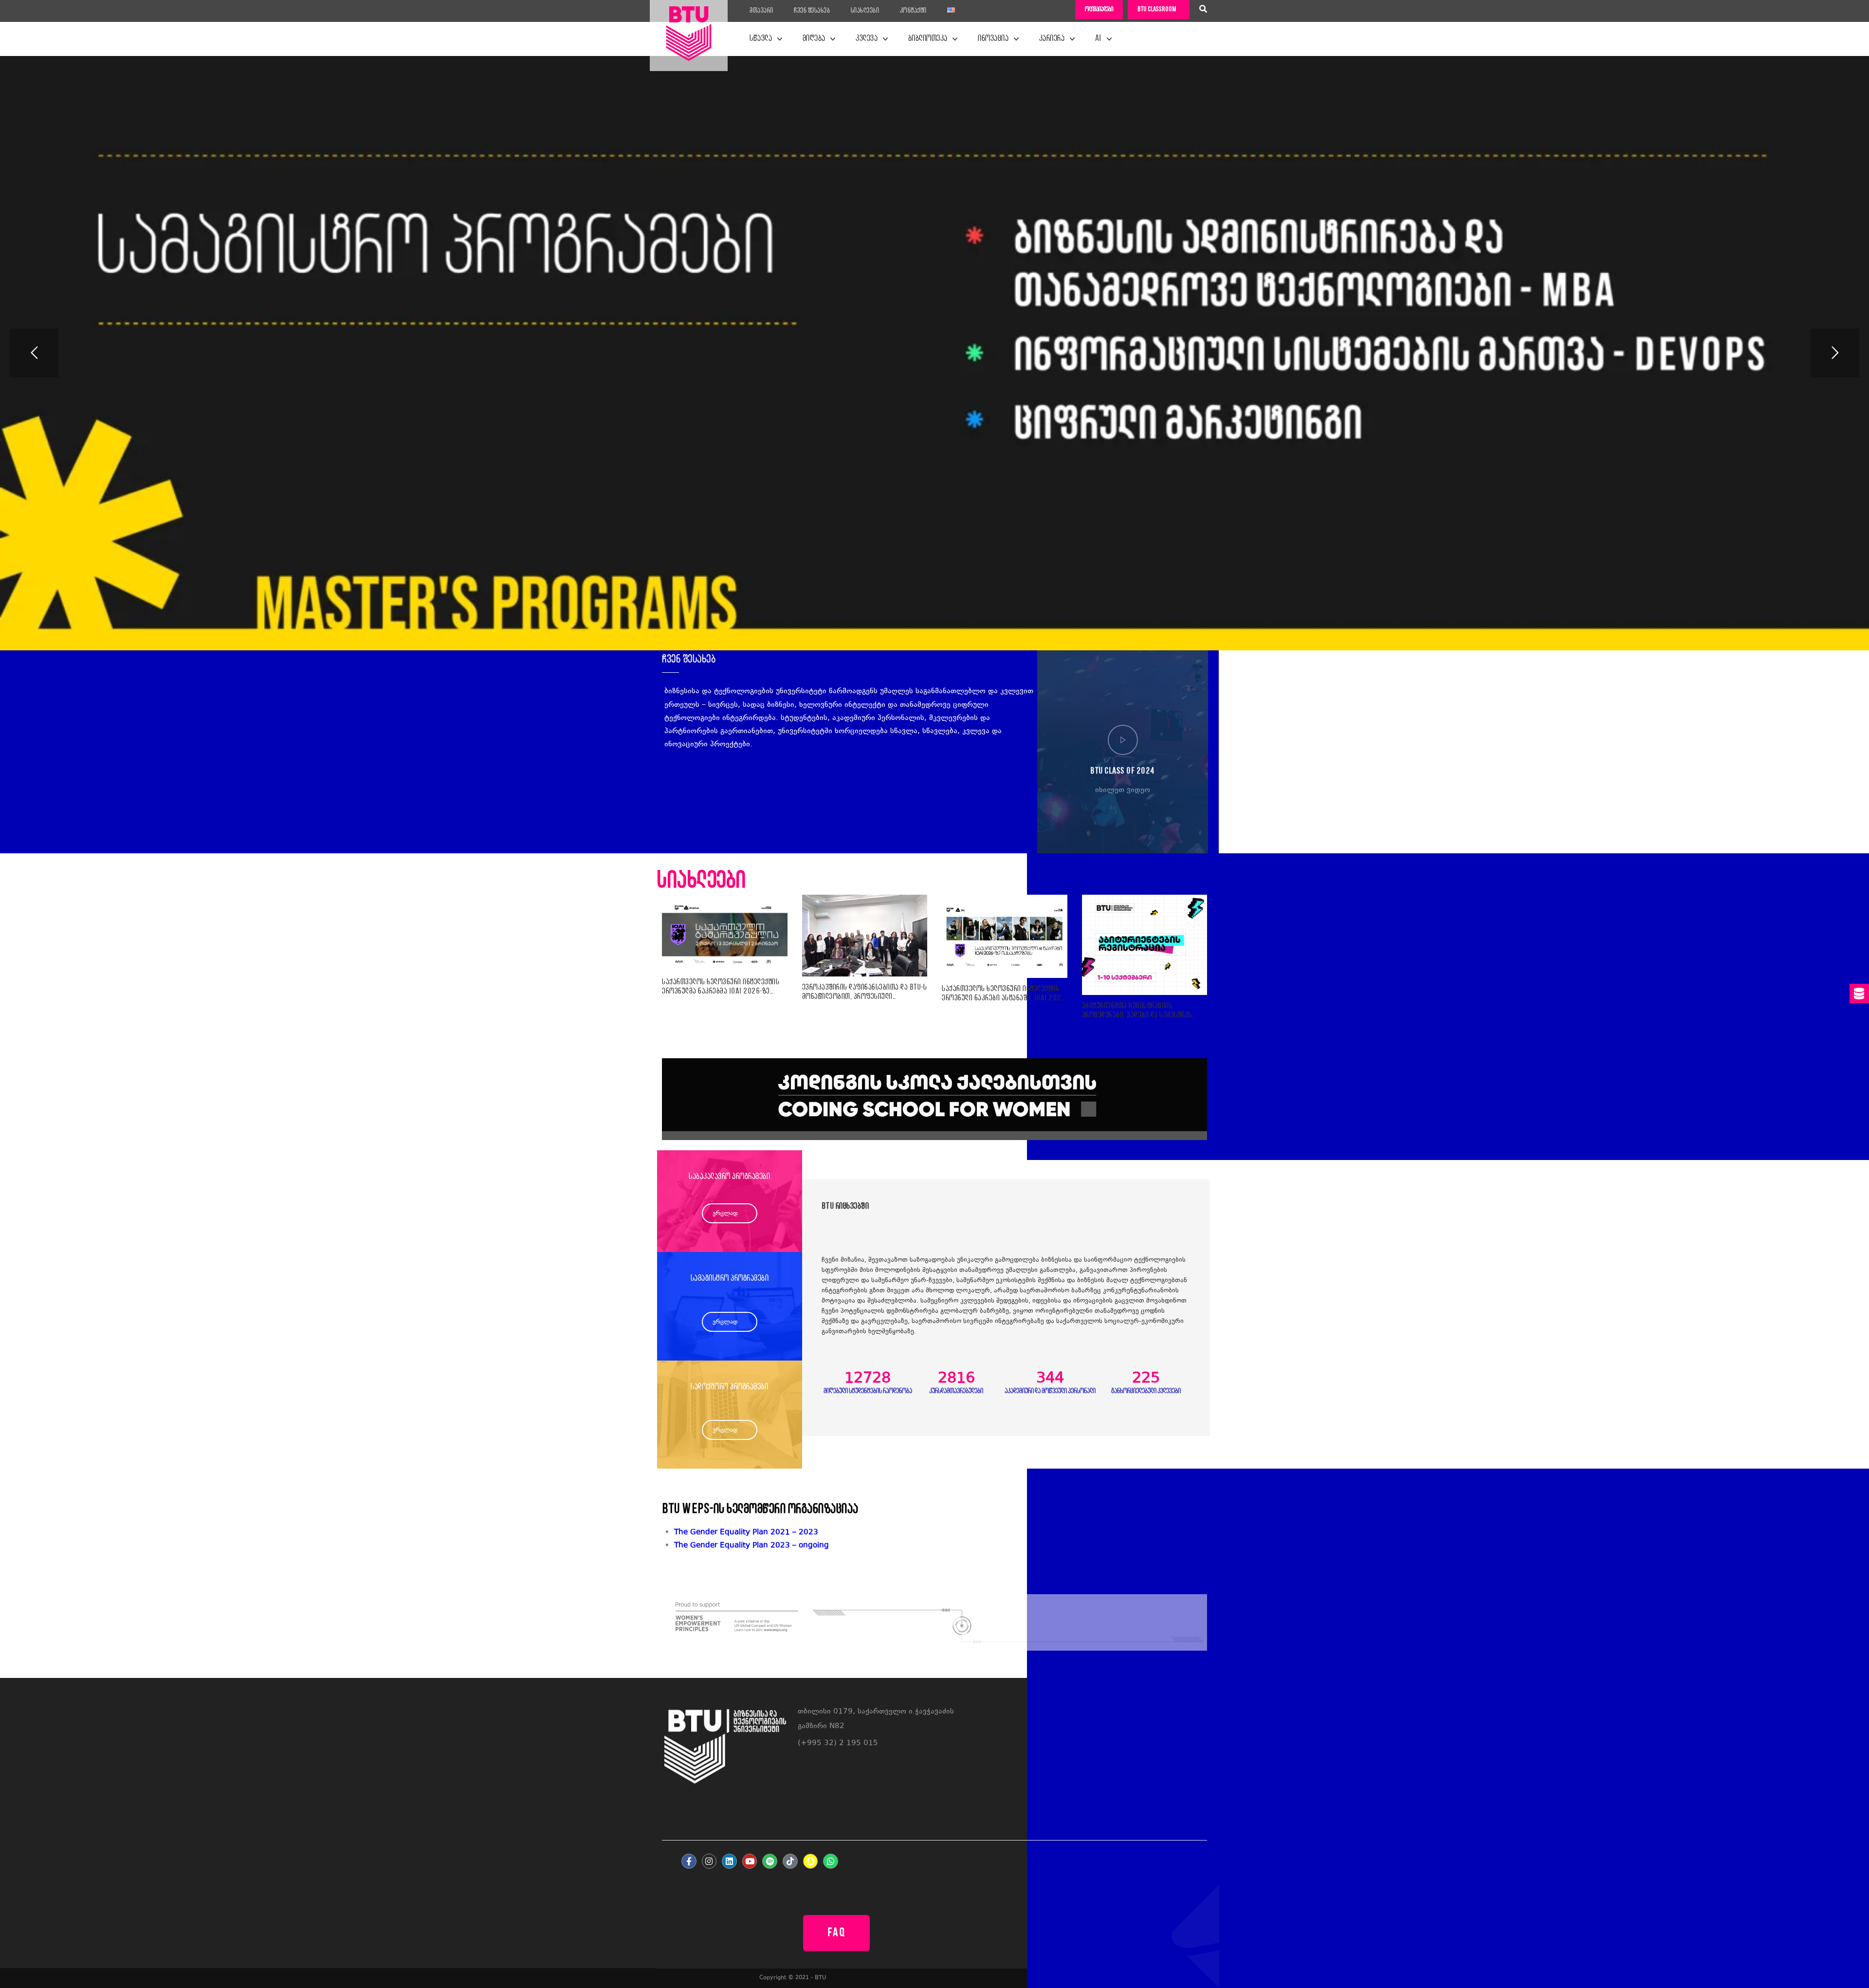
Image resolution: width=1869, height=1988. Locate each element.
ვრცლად (725, 1214)
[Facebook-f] (689, 1861)
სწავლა (761, 39)
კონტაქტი (913, 11)
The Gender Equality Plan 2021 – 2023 (746, 1533)
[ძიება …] (1203, 10)
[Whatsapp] (831, 1861)
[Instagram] (709, 1861)
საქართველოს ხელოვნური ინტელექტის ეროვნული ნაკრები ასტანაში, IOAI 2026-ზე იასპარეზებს (1005, 994)
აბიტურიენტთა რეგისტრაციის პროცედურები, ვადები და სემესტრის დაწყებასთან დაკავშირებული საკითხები (1137, 1011)
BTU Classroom (1157, 9)
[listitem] (941, 1546)
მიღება (814, 39)
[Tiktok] (790, 1861)
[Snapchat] (811, 1861)
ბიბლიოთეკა (928, 39)
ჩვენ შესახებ (812, 11)
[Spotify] (770, 1861)
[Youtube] (750, 1861)
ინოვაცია (993, 39)
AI (1099, 39)
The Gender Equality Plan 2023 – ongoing (751, 1546)
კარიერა (1052, 39)
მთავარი (761, 11)
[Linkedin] (729, 1861)
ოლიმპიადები (1099, 9)
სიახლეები (865, 11)
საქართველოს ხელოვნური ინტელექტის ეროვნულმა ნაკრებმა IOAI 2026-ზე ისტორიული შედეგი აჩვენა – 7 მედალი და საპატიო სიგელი (721, 987)
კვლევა (867, 39)
